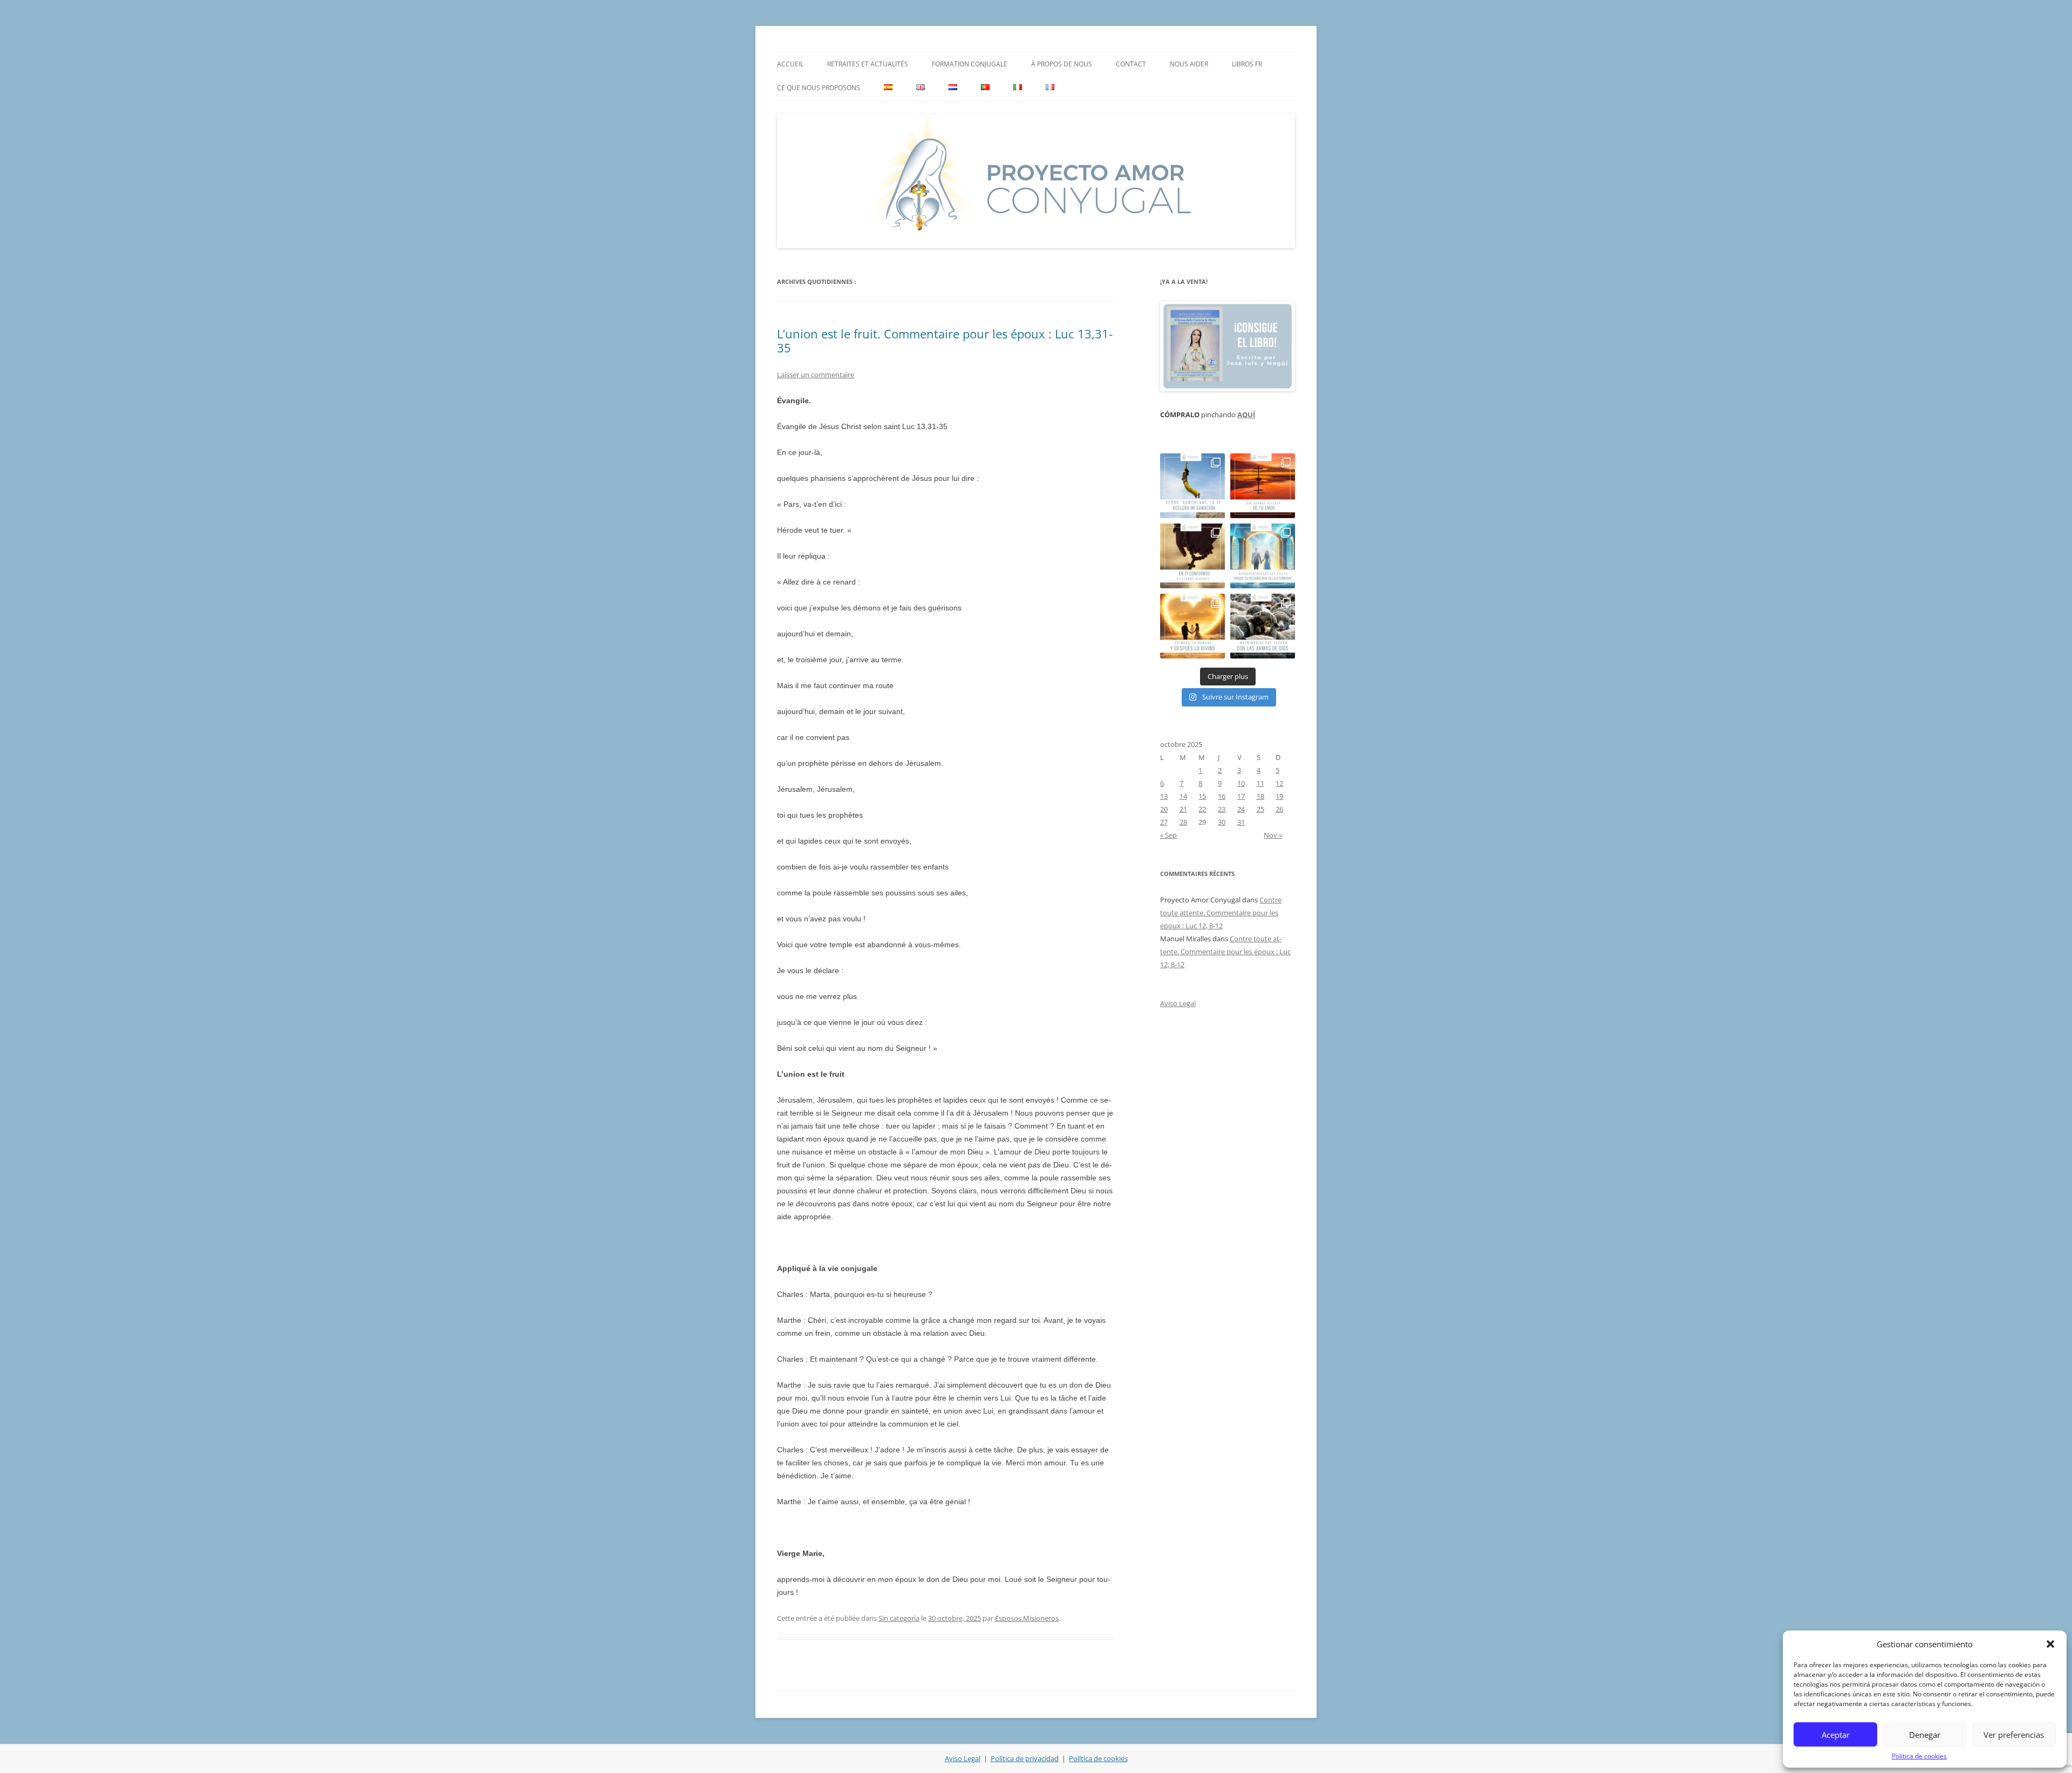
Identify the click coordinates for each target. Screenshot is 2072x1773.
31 (1241, 822)
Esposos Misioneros (1027, 1618)
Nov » (1273, 835)
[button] (2050, 1644)
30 (1222, 822)
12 (1279, 783)
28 (1183, 822)
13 (1164, 796)
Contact (1131, 64)
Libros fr (1247, 64)
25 (1260, 809)
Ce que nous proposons (819, 88)
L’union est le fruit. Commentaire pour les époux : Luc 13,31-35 (945, 341)
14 (1183, 796)
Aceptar (1836, 1735)
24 (1241, 809)
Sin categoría (899, 1618)
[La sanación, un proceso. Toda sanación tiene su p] (1192, 486)
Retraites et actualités (868, 64)
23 (1222, 809)
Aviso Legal (1178, 1003)
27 (1164, 822)
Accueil (790, 64)
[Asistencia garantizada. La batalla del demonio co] (1263, 626)
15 (1202, 796)
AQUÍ (1246, 415)
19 (1279, 796)
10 (1241, 783)
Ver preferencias (2014, 1735)
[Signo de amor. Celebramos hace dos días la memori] (1192, 556)
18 (1260, 796)
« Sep (1168, 835)
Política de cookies (1919, 1756)
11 (1260, 783)
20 (1164, 809)
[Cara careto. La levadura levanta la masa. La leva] (1263, 486)
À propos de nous (1062, 64)
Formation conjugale (970, 64)
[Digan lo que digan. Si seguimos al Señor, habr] (1263, 556)
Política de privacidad (1025, 1758)
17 (1241, 796)
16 (1222, 796)
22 (1202, 809)
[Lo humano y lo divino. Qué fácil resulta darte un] (1192, 626)
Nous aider (1189, 64)
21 (1183, 809)
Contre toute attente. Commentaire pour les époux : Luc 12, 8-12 (1221, 913)
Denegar (1925, 1735)
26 (1279, 809)
